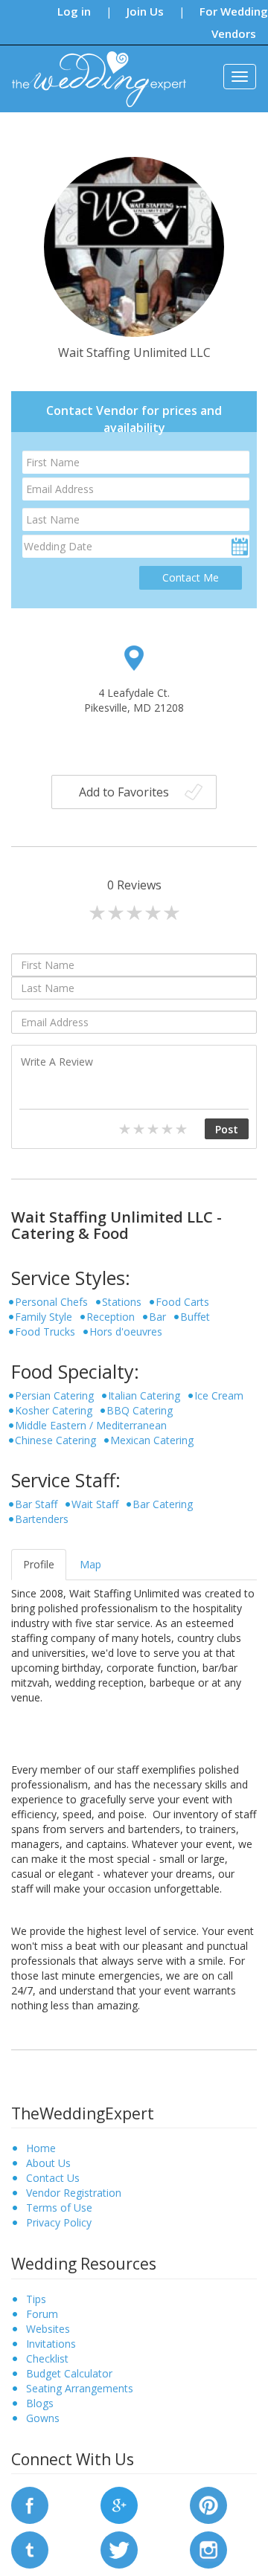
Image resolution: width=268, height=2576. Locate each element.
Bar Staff (36, 1504)
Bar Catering (163, 1504)
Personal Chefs (51, 1302)
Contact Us (53, 2178)
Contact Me (191, 577)
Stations (122, 1302)
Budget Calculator (69, 2373)
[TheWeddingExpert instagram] (208, 2549)
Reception (111, 1317)
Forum (42, 2314)
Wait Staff (95, 1504)
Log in (74, 11)
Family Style (44, 1317)
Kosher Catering (54, 1410)
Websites (48, 2329)
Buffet (195, 1317)
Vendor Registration (74, 2193)
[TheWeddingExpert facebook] (30, 2504)
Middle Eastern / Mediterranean (91, 1425)
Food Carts (182, 1302)
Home (41, 2148)
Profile (39, 1564)
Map (90, 1564)
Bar (157, 1317)
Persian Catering (54, 1395)
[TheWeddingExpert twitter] (119, 2549)
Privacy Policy (59, 2222)
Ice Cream (219, 1395)
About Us (48, 2163)
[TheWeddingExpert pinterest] (208, 2504)
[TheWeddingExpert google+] (119, 2504)
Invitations (51, 2344)
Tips (36, 2299)
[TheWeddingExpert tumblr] (30, 2549)
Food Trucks (45, 1332)
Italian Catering (144, 1395)
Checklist (47, 2358)
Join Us (145, 11)
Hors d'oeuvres (126, 1332)
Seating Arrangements (80, 2388)
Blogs (40, 2403)
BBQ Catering (140, 1410)
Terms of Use (59, 2208)
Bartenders (42, 1519)
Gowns (43, 2418)
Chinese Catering (55, 1440)
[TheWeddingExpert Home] (93, 71)
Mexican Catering (152, 1440)
